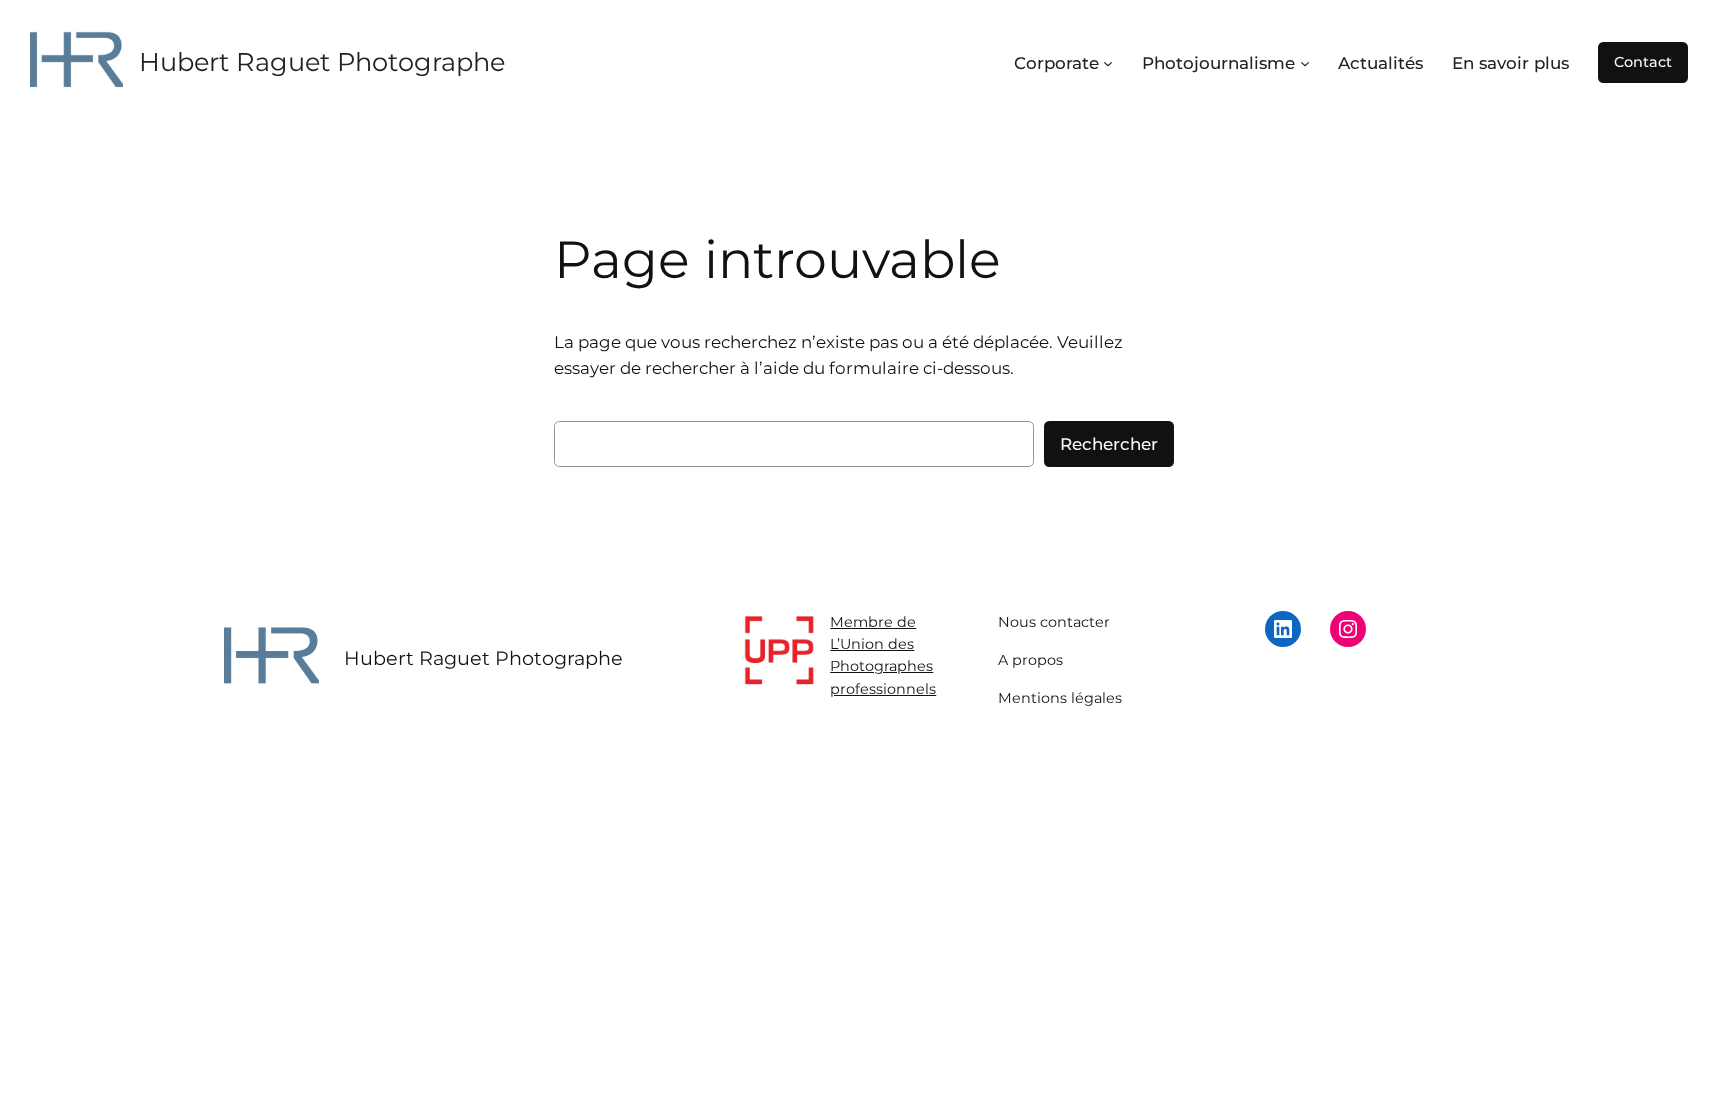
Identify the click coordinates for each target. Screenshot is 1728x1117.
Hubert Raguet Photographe (322, 61)
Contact (1643, 62)
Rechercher (1109, 444)
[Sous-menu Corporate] (1108, 63)
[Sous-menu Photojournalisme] (1305, 63)
